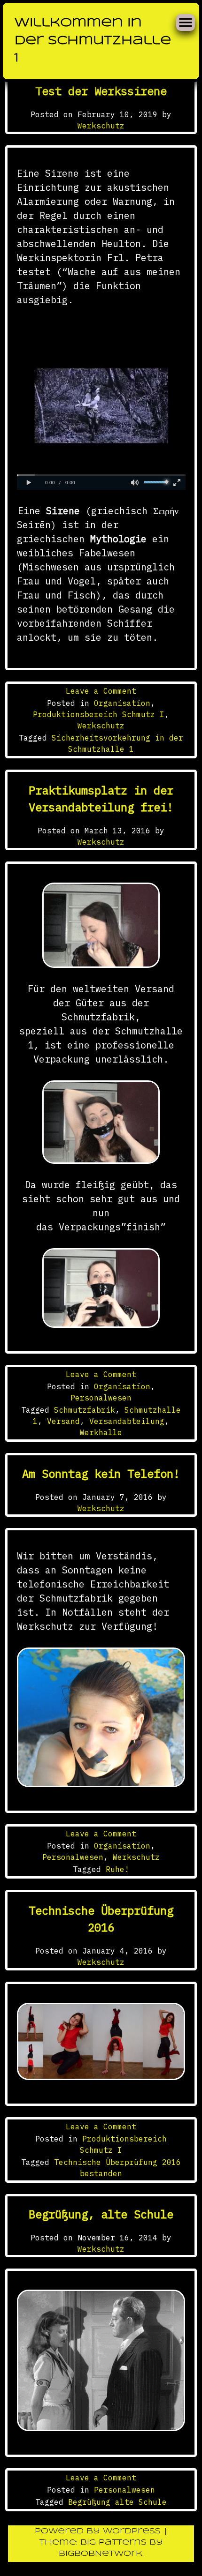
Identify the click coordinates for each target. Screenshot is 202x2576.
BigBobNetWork (101, 2554)
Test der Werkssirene (101, 91)
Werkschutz (101, 126)
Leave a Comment (101, 691)
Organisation (122, 703)
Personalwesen (101, 1398)
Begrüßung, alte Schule (101, 2214)
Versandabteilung (127, 1421)
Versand (63, 1421)
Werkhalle (101, 1432)
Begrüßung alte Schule (117, 2502)
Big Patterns (113, 2542)
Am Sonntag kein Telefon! (101, 1474)
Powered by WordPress (99, 2531)
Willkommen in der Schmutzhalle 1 (93, 41)
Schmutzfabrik (85, 1410)
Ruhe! (117, 1869)
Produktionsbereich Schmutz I (99, 714)
